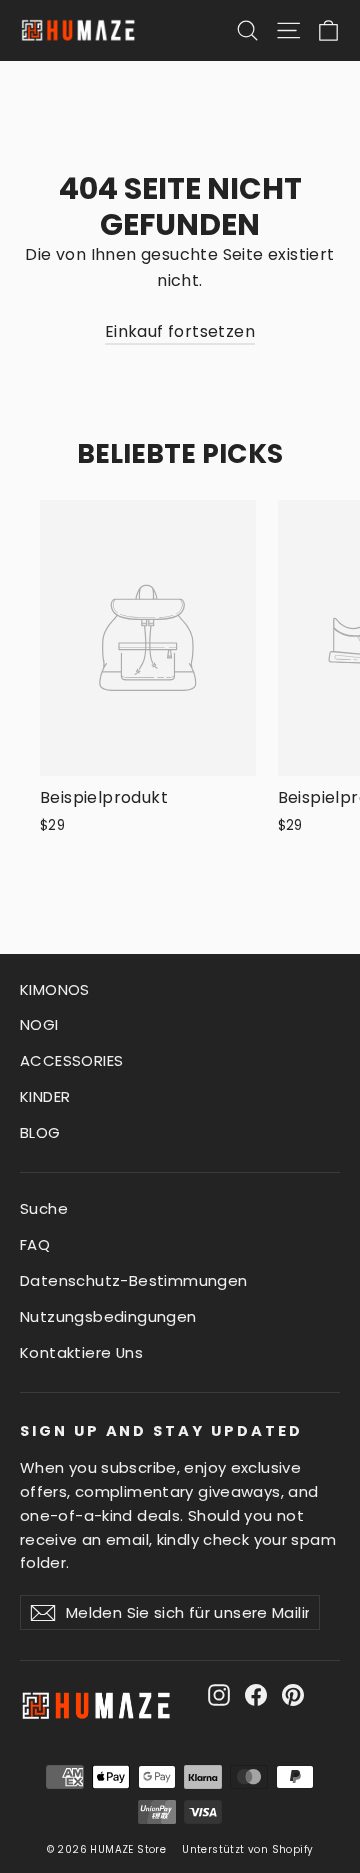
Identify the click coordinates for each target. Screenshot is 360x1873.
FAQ (35, 1244)
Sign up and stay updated (161, 1431)
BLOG (40, 1132)
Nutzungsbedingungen (108, 1316)
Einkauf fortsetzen (180, 331)
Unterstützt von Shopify (247, 1849)
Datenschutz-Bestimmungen (134, 1280)
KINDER (45, 1096)
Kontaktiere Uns (81, 1352)
